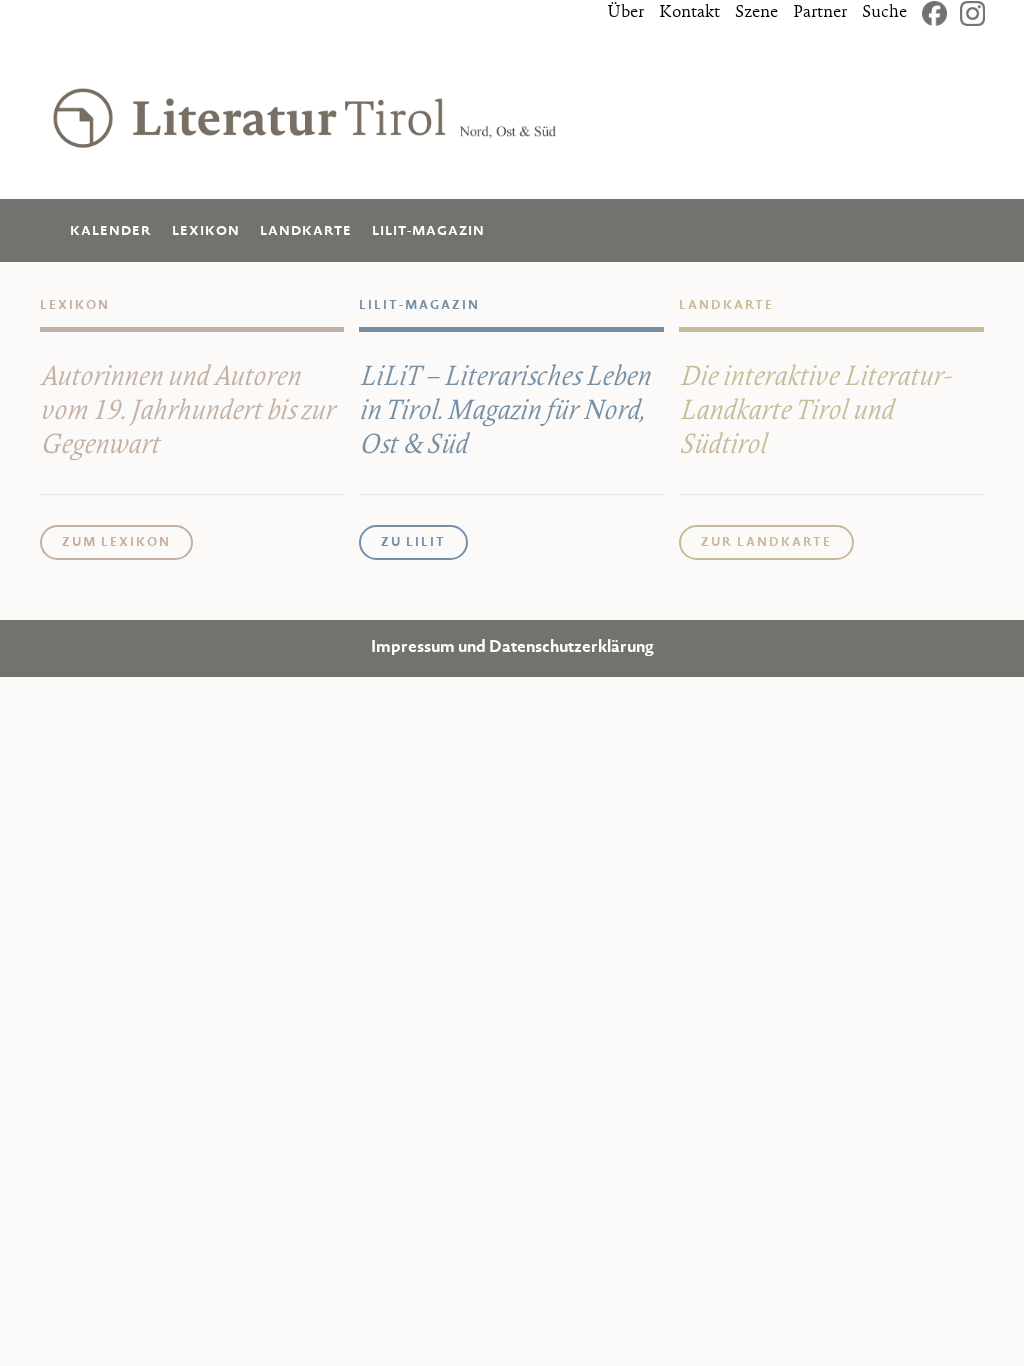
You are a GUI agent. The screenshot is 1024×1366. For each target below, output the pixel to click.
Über (625, 13)
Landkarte (306, 231)
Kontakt (689, 13)
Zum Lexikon (116, 543)
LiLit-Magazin (428, 231)
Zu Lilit (413, 543)
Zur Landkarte (766, 543)
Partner (820, 13)
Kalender (111, 231)
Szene (756, 13)
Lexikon (206, 231)
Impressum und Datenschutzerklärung (512, 648)
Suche (884, 13)
